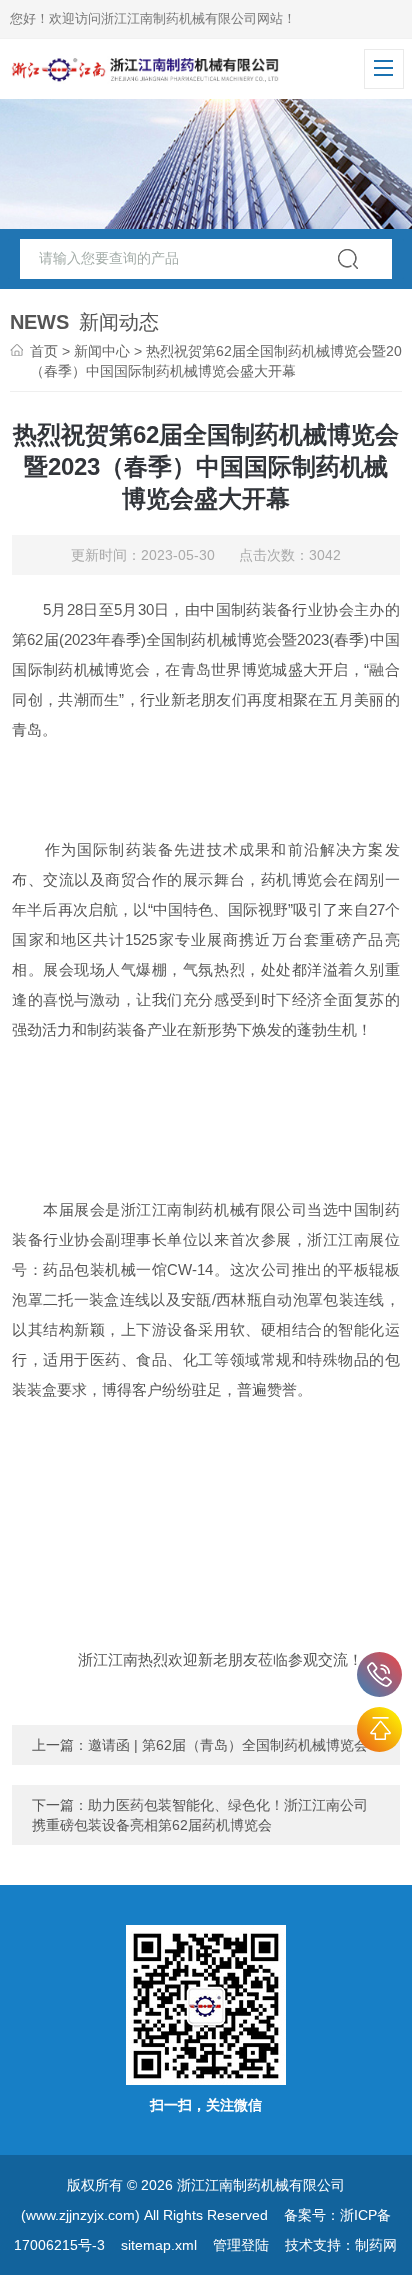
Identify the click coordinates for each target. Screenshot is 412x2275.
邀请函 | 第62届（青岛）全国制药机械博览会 (228, 1745)
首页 (44, 351)
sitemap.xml (159, 2245)
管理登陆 (241, 2245)
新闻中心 (102, 351)
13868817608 (379, 1674)
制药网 (376, 2245)
